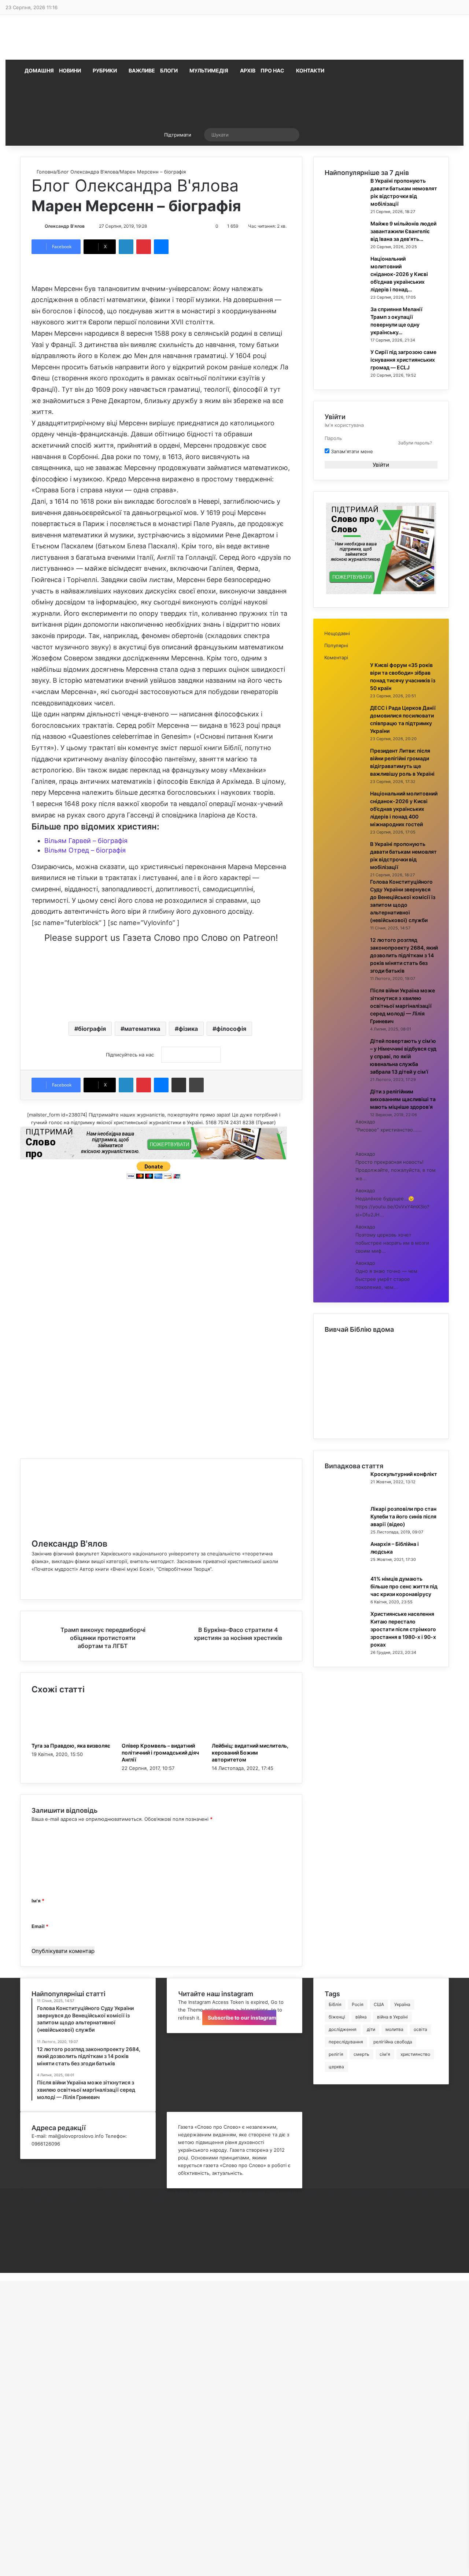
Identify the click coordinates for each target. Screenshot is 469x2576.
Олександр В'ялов (65, 226)
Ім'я (38, 1901)
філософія (231, 1029)
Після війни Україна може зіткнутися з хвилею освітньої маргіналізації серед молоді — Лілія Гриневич (402, 1006)
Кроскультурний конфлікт (404, 1474)
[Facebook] (33, 1584)
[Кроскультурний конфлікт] (345, 1496)
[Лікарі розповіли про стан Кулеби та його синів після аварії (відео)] (345, 1531)
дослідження (343, 2029)
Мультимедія (209, 70)
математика (142, 1029)
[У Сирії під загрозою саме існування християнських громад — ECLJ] (345, 374)
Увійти (381, 465)
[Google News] (191, 1055)
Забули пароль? (415, 443)
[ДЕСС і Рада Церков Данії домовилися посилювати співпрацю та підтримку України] (344, 730)
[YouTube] (22, 2230)
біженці (337, 2017)
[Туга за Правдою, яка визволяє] (71, 1738)
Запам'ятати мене (351, 451)
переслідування (346, 2042)
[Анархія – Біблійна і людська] (345, 1566)
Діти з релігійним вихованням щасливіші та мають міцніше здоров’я (403, 1099)
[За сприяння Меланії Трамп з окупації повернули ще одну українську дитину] (345, 331)
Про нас (272, 70)
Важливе (142, 70)
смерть (361, 2054)
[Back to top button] (2, 2277)
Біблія (335, 2004)
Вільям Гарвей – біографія (86, 841)
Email (40, 1926)
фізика (188, 1029)
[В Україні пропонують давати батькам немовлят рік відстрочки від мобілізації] (345, 203)
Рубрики (105, 70)
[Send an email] (88, 226)
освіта (420, 2029)
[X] (22, 2215)
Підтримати (178, 135)
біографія (92, 1029)
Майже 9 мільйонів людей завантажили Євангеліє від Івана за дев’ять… (403, 231)
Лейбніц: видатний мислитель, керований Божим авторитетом (250, 1753)
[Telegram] (22, 2253)
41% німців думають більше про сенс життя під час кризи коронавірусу (404, 1586)
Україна (402, 2004)
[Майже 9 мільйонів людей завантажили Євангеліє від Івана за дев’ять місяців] (345, 246)
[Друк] (196, 1085)
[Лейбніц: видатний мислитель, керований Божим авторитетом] (251, 1738)
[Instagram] (22, 2238)
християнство (415, 2054)
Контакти (310, 70)
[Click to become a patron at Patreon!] (161, 1005)
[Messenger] (161, 247)
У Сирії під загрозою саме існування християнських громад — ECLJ (403, 360)
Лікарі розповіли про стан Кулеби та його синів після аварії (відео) (403, 1516)
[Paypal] (22, 2246)
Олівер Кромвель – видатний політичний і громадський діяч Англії (160, 1753)
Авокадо (365, 1122)
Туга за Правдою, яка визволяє (71, 1746)
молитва (394, 2029)
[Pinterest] (144, 247)
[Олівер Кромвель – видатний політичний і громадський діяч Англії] (161, 1738)
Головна (45, 172)
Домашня (39, 70)
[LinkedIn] (126, 247)
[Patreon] (22, 2269)
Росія (358, 2004)
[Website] (33, 1577)
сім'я (385, 2054)
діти (371, 2029)
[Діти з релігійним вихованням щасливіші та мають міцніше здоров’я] (344, 1114)
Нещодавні (337, 633)
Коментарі (336, 657)
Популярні (336, 645)
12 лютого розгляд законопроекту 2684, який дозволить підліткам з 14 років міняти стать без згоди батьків (404, 955)
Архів (248, 70)
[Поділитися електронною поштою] (179, 1085)
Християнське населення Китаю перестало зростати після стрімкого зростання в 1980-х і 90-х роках (403, 1629)
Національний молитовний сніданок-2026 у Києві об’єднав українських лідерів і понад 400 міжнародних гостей (404, 809)
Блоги (169, 70)
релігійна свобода (393, 2042)
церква (336, 2067)
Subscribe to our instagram (241, 2018)
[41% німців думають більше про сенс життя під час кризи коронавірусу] (345, 1601)
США (379, 2004)
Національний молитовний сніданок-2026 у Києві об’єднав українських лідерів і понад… (399, 274)
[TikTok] (22, 2261)
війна (361, 2017)
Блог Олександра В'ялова (88, 172)
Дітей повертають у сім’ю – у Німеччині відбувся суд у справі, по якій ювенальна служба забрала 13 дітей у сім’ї (403, 1056)
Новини (70, 70)
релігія (336, 2054)
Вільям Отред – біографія (85, 850)
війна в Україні (392, 2017)
